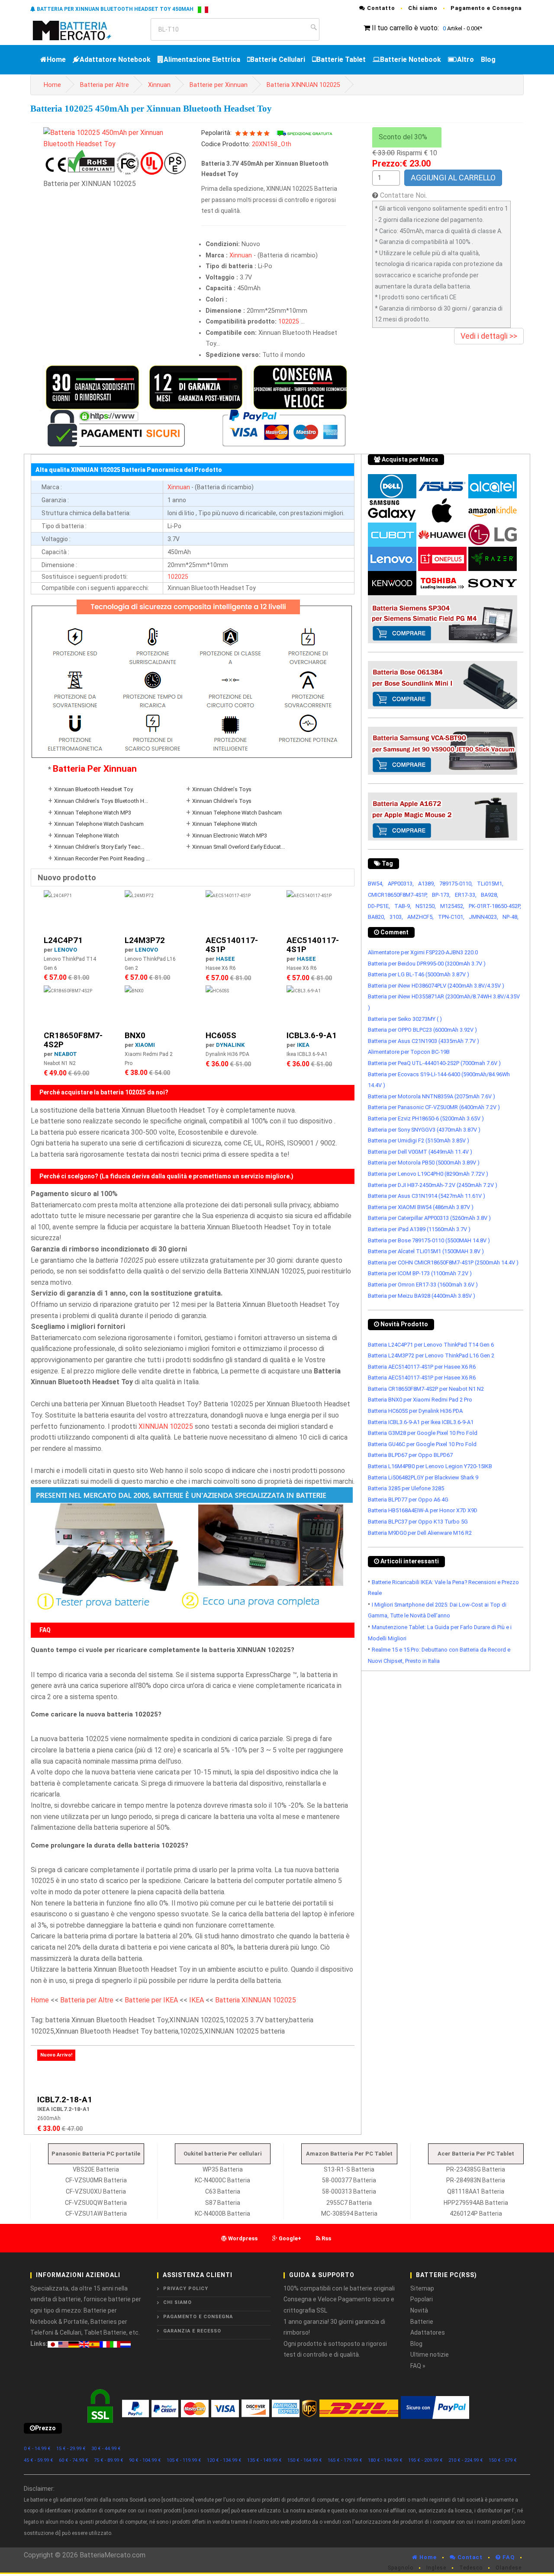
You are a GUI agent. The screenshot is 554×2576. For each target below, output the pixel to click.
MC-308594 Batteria (349, 2213)
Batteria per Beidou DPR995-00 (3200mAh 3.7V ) (427, 964)
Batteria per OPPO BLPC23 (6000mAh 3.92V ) (422, 1030)
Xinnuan (159, 85)
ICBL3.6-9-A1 (312, 1035)
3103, (396, 917)
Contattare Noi (403, 195)
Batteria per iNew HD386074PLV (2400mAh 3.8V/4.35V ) (436, 986)
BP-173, (441, 895)
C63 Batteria (223, 2191)
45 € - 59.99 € (39, 2460)
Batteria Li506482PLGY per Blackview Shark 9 (423, 1477)
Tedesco (471, 2568)
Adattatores (428, 2332)
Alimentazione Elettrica (202, 59)
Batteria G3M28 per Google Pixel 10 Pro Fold (423, 1433)
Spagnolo (401, 2568)
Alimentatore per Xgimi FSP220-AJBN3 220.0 (423, 952)
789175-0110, (456, 884)
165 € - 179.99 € (345, 2460)
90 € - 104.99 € (145, 2460)
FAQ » (418, 2366)
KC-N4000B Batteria (222, 2213)
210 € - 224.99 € (466, 2460)
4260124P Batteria (476, 2213)
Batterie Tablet (341, 59)
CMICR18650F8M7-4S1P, (398, 895)
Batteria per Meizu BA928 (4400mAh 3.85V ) (422, 1296)
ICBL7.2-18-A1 (65, 2100)
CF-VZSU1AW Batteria (96, 2213)
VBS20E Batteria (96, 2169)
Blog (488, 59)
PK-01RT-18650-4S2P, (495, 906)
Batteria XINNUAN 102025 (303, 85)
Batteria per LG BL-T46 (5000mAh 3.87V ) (419, 974)
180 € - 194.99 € (385, 2460)
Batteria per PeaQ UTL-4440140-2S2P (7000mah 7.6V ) (434, 1063)
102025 (289, 322)
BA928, (490, 895)
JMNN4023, (483, 917)
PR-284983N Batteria (476, 2180)
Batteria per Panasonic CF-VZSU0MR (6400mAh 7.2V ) (434, 1107)
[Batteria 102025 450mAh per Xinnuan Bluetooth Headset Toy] (116, 138)
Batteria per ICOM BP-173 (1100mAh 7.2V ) (420, 1273)
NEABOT (66, 1054)
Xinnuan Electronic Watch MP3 (230, 836)
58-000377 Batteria (349, 2180)
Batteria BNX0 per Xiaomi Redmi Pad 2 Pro (420, 1400)
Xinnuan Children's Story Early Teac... (99, 847)
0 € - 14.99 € (37, 2449)
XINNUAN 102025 (166, 1426)
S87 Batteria (223, 2203)
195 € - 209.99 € (425, 2460)
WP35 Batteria (223, 2169)
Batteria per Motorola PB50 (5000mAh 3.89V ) (424, 1163)
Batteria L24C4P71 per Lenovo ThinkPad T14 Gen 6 (431, 1345)
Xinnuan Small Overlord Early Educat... (238, 847)
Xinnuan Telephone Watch (225, 824)
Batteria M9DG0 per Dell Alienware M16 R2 (420, 1533)
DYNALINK (230, 1045)
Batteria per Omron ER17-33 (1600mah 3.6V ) (423, 1285)
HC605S (221, 1035)
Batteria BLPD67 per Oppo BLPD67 (410, 1455)
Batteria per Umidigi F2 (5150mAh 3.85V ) (419, 1140)
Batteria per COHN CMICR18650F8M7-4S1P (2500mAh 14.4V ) (443, 1262)
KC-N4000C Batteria (222, 2180)
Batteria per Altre (105, 85)
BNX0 (135, 1035)
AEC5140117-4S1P (232, 945)
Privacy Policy (186, 2289)
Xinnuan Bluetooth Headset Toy (93, 789)
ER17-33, (466, 895)
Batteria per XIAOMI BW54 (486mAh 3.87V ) (421, 1207)
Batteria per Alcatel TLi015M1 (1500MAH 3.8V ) (426, 1251)
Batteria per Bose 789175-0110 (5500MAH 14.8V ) (429, 1240)
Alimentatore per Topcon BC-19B (409, 1052)
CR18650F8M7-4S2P (73, 1040)
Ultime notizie (430, 2355)
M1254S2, (452, 906)
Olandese (509, 2568)
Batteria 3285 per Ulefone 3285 (406, 1488)
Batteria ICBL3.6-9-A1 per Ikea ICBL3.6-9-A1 (421, 1422)
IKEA (303, 1045)
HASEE (225, 959)
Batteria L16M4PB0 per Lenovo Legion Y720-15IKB (430, 1466)
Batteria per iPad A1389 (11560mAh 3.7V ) (419, 1229)
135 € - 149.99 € (264, 2460)
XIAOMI (145, 1045)
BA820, (377, 917)
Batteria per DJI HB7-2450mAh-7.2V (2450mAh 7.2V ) (433, 1185)
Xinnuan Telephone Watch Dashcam (237, 813)
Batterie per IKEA (151, 2000)
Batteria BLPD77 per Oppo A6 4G (408, 1500)
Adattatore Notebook (115, 59)
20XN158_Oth (272, 144)
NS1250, (426, 906)
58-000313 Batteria (349, 2191)
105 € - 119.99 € (184, 2460)
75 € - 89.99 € (109, 2460)
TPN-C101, (451, 917)
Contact (469, 2557)
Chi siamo (423, 8)
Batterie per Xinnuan (219, 85)
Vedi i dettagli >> (489, 336)
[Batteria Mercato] (81, 30)
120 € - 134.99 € (224, 2460)
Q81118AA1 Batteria (476, 2191)
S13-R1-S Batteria (349, 2169)
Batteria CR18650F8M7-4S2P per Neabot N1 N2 (426, 1389)
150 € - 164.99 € (305, 2460)
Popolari (422, 2299)
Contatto (380, 8)
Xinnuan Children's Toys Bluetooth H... (101, 801)
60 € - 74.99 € (74, 2460)
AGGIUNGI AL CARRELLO (453, 178)
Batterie (422, 2322)
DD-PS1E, (379, 906)
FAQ (508, 2557)
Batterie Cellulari (278, 59)
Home (56, 59)
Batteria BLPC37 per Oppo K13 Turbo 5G (418, 1522)
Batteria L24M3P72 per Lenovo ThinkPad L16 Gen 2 (431, 1355)
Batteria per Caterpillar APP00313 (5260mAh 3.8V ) (429, 1218)
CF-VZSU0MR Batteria (96, 2180)
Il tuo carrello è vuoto (405, 28)
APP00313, (401, 884)
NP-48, (511, 917)
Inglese (436, 2568)
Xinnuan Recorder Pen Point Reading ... (102, 858)
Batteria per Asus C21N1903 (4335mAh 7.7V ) (424, 1041)
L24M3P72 (145, 940)
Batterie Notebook (411, 59)
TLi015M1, (490, 884)
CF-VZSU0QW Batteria (96, 2203)
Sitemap (422, 2288)
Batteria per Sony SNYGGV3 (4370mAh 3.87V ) (424, 1130)
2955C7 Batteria (349, 2203)
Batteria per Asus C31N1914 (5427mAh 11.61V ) (427, 1196)
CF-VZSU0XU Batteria (96, 2191)
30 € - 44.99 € (106, 2449)
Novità (419, 2310)
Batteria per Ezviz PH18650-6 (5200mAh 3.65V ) (426, 1118)
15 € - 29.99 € (71, 2449)
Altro (465, 59)
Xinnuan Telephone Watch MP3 (93, 813)
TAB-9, (403, 906)
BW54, (376, 884)
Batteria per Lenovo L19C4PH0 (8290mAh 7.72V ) (428, 1174)
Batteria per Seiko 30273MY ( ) (405, 1019)
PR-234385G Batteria (476, 2169)
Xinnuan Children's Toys (222, 789)
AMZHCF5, (420, 917)
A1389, (427, 884)
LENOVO (66, 950)
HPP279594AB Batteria (476, 2203)
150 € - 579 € (503, 2460)
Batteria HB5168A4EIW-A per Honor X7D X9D (423, 1510)
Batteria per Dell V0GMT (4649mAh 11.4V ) (420, 1152)
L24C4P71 (63, 940)
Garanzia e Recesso (192, 2331)
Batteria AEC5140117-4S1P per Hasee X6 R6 (422, 1367)
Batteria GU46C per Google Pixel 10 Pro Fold (422, 1444)
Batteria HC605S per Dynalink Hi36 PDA (415, 1411)
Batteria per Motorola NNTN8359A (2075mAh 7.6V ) (432, 1096)
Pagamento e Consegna (486, 8)
